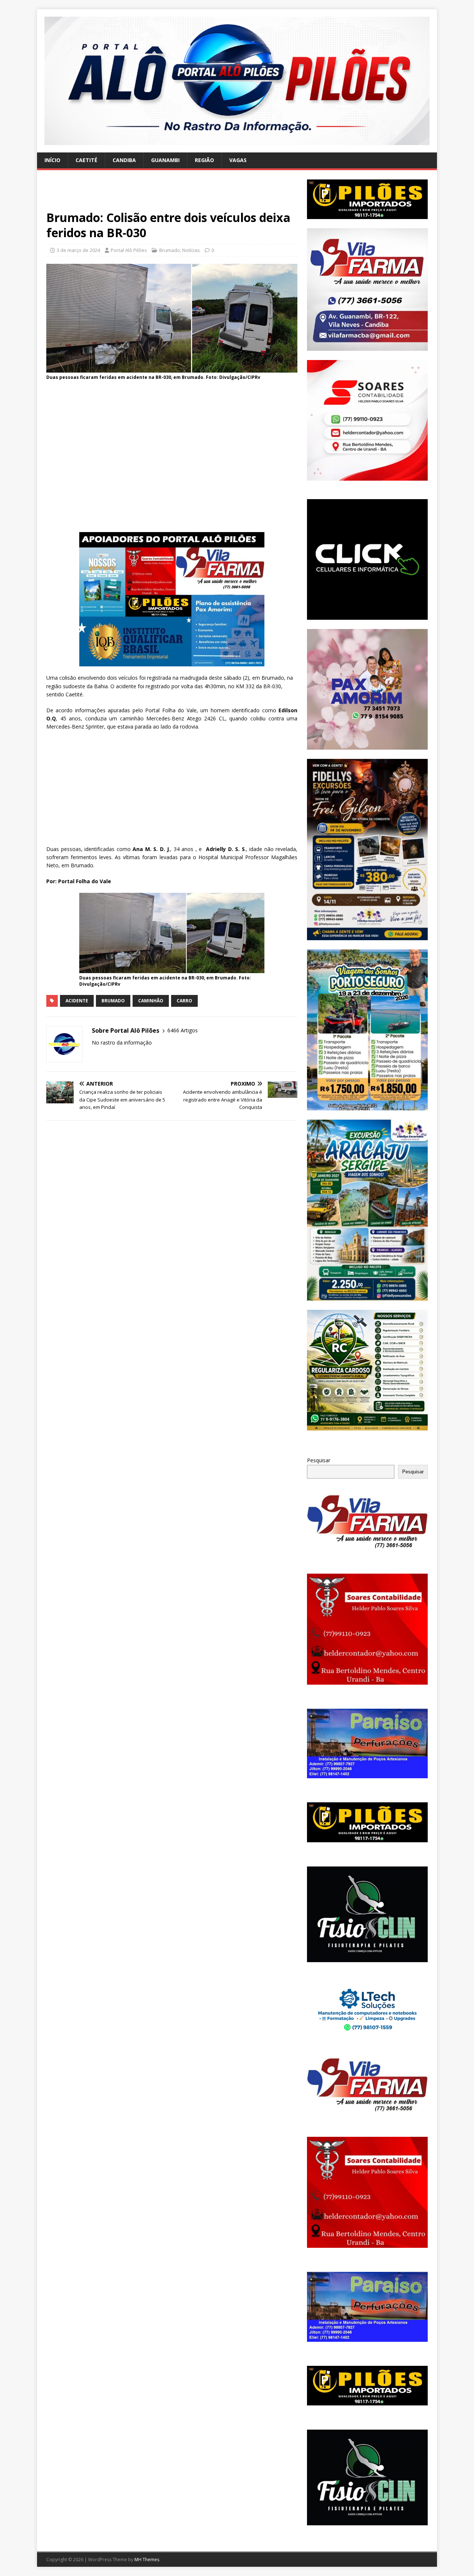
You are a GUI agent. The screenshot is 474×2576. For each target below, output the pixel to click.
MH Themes (147, 2560)
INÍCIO (52, 160)
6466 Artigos (183, 1030)
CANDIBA (124, 160)
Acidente (77, 1001)
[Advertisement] (172, 195)
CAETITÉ (86, 160)
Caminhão (151, 1001)
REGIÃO (204, 160)
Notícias (191, 250)
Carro (184, 1001)
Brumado (170, 250)
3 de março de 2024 (78, 250)
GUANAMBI (165, 160)
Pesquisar (319, 1460)
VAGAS (238, 160)
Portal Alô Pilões (129, 250)
